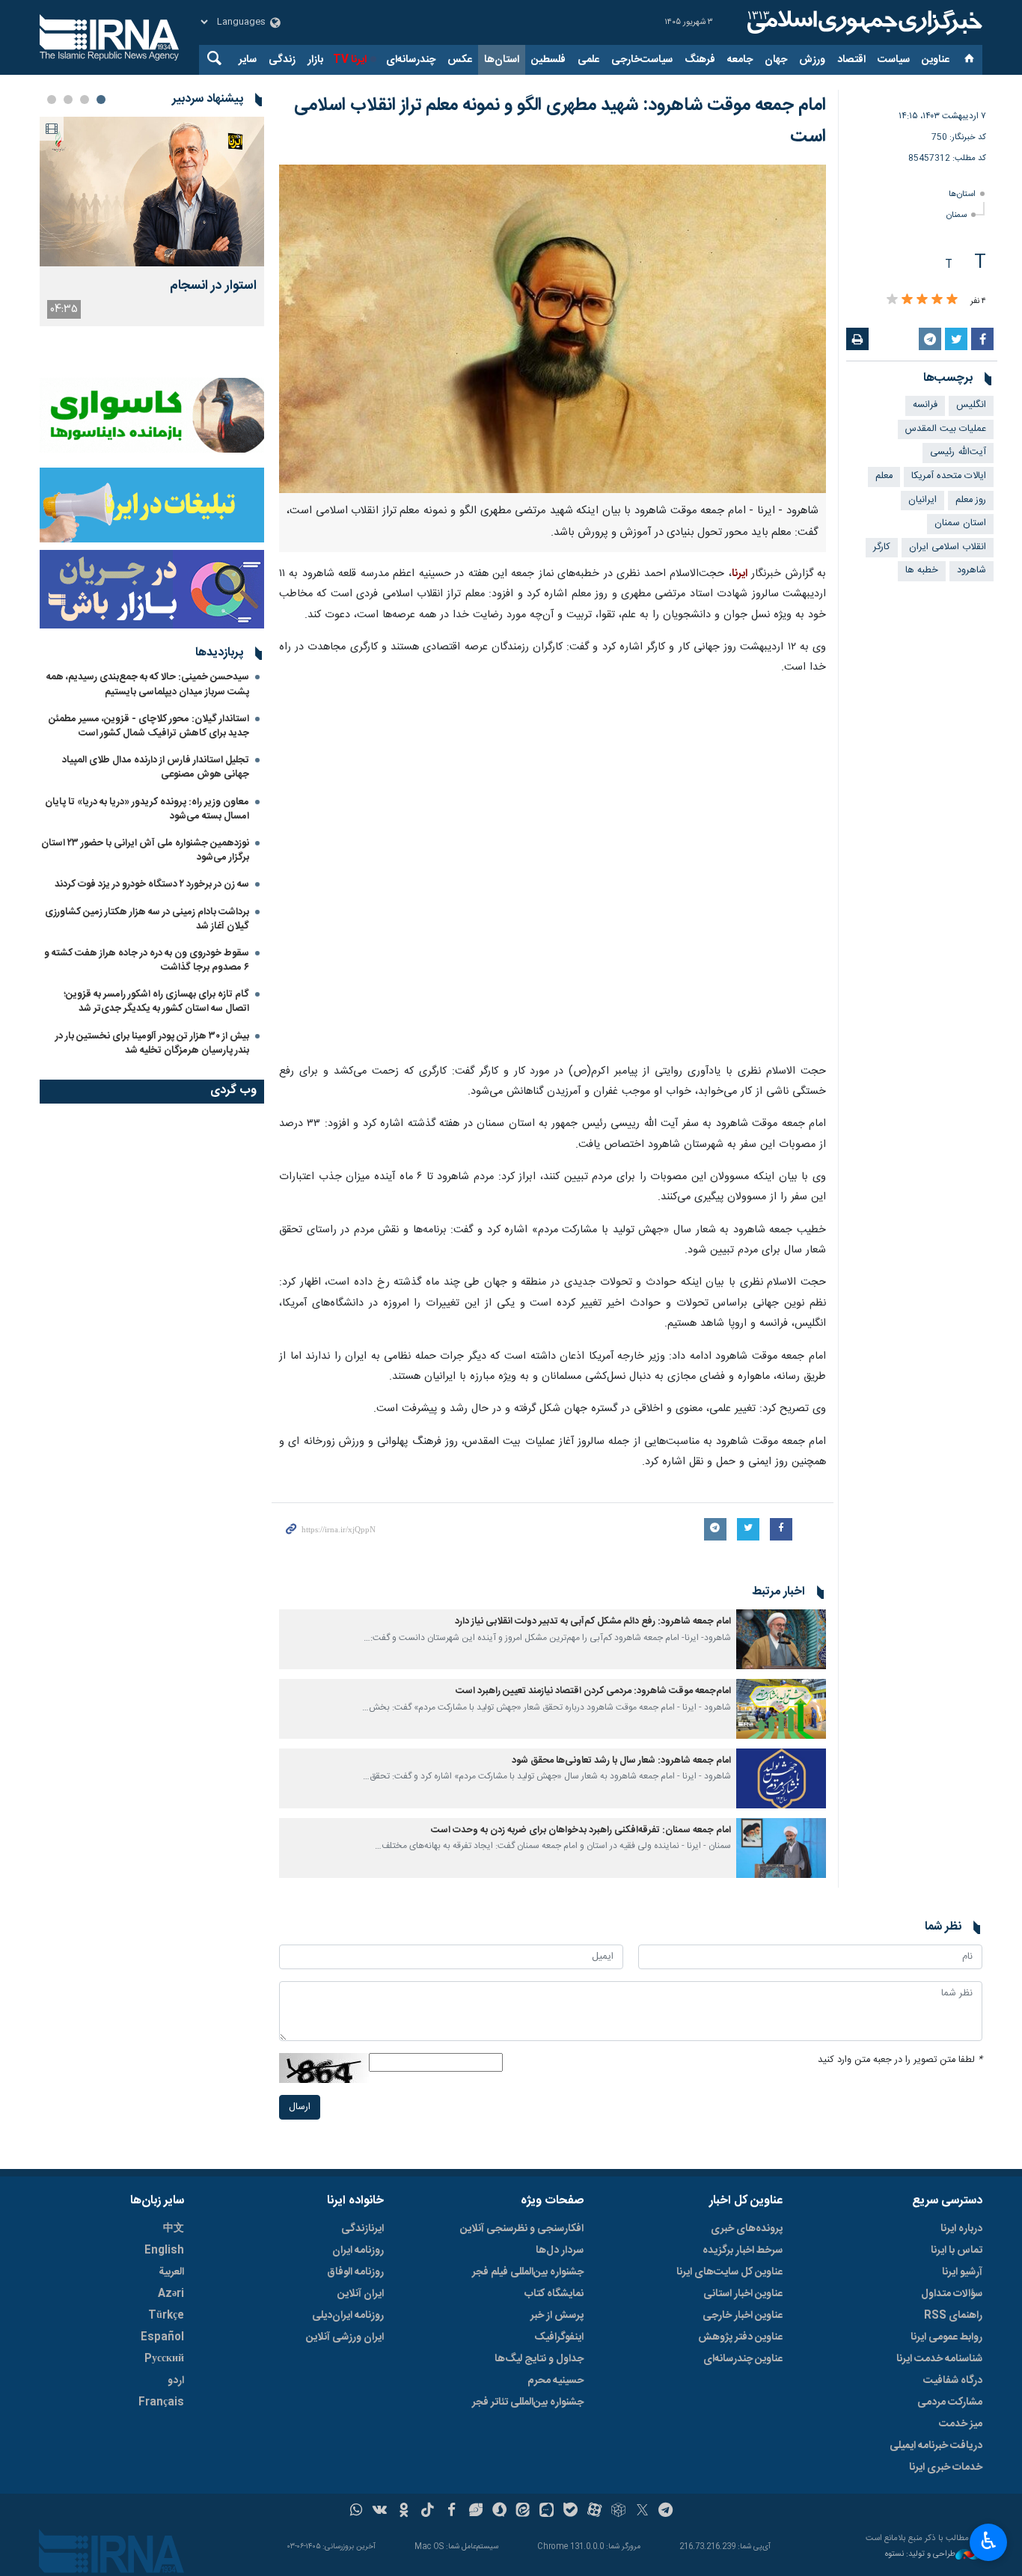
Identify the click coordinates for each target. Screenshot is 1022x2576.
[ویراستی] (475, 2512)
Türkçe (166, 2316)
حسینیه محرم (556, 2381)
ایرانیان (922, 500)
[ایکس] (642, 2512)
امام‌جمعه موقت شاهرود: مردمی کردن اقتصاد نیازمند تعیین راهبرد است (593, 1691)
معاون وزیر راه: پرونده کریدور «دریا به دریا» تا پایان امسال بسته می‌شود (147, 809)
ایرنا (863, 22)
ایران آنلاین (361, 2294)
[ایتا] (523, 2512)
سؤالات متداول (952, 2294)
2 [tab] (85, 100)
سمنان (957, 215)
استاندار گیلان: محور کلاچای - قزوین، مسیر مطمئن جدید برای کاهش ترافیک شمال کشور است (149, 726)
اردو (176, 2381)
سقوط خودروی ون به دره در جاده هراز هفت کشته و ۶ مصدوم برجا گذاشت (147, 960)
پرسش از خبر (557, 2316)
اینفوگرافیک (559, 2337)
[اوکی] (404, 2512)
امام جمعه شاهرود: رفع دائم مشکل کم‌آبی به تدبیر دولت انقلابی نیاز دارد (593, 1622)
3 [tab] (68, 100)
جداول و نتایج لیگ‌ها (539, 2359)
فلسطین (548, 60)
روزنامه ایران (358, 2251)
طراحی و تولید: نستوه (920, 2555)
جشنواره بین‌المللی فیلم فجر (528, 2272)
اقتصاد (851, 60)
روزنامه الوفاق (355, 2272)
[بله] (570, 2512)
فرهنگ (700, 60)
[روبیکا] (618, 2512)
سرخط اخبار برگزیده (743, 2251)
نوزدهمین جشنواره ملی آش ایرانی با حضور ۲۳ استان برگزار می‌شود (145, 850)
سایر (248, 60)
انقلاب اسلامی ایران (948, 547)
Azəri (171, 2294)
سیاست (894, 60)
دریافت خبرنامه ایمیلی (936, 2446)
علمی (588, 60)
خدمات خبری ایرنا (946, 2468)
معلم (884, 476)
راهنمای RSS (953, 2316)
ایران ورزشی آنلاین (345, 2337)
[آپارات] (594, 2512)
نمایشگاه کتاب (554, 2294)
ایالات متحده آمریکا (949, 476)
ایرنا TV (350, 60)
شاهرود (971, 570)
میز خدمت (961, 2424)
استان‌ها (502, 60)
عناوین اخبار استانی (743, 2294)
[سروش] (499, 2512)
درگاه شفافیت (953, 2381)
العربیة (171, 2272)
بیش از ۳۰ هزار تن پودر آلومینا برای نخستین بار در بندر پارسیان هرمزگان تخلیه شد (152, 1043)
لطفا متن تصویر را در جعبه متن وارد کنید (900, 2060)
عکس (460, 60)
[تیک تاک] (428, 2512)
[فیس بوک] (452, 2512)
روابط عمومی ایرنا (946, 2337)
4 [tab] (52, 100)
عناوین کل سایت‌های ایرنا (729, 2272)
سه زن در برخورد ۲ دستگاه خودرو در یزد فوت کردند (152, 884)
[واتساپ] (357, 2512)
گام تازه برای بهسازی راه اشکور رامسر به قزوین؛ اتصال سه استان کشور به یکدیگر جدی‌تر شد (156, 1001)
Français (161, 2402)
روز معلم (971, 500)
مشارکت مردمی (950, 2402)
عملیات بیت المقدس (946, 429)
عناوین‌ (936, 60)
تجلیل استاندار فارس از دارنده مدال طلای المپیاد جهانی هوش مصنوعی (156, 767)
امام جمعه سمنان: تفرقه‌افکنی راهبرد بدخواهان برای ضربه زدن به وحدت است (581, 1830)
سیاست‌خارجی (642, 60)
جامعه (740, 60)
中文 (174, 2229)
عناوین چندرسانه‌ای (743, 2359)
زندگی (282, 60)
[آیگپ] (547, 2512)
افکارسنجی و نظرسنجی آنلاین (522, 2229)
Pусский (164, 2359)
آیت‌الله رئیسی (958, 452)
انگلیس (971, 405)
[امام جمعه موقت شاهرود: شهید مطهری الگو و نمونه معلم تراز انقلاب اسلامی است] (553, 329)
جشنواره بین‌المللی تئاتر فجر (528, 2402)
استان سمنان (960, 523)
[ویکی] (380, 2512)
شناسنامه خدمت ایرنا (939, 2359)
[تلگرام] (666, 2512)
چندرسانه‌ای (411, 60)
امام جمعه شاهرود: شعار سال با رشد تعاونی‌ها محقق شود (621, 1761)
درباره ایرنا (961, 2229)
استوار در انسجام (213, 286)
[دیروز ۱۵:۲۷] (152, 192)
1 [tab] (101, 100)
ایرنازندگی (362, 2229)
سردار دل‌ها (560, 2251)
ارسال (300, 2107)
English (164, 2251)
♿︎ (989, 2541)
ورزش (812, 60)
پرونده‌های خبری (747, 2229)
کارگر (882, 547)
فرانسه (925, 405)
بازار (315, 60)
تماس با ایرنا (957, 2251)
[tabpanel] (152, 221)
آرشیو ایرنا (962, 2272)
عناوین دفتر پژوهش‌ (740, 2337)
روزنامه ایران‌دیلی (348, 2316)
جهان (776, 60)
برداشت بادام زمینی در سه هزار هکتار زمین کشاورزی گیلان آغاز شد (147, 919)
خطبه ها (922, 570)
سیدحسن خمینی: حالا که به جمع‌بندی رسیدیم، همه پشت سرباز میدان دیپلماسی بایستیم (148, 684)
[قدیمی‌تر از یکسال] (781, 1639)
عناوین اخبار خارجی (743, 2316)
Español (162, 2337)
